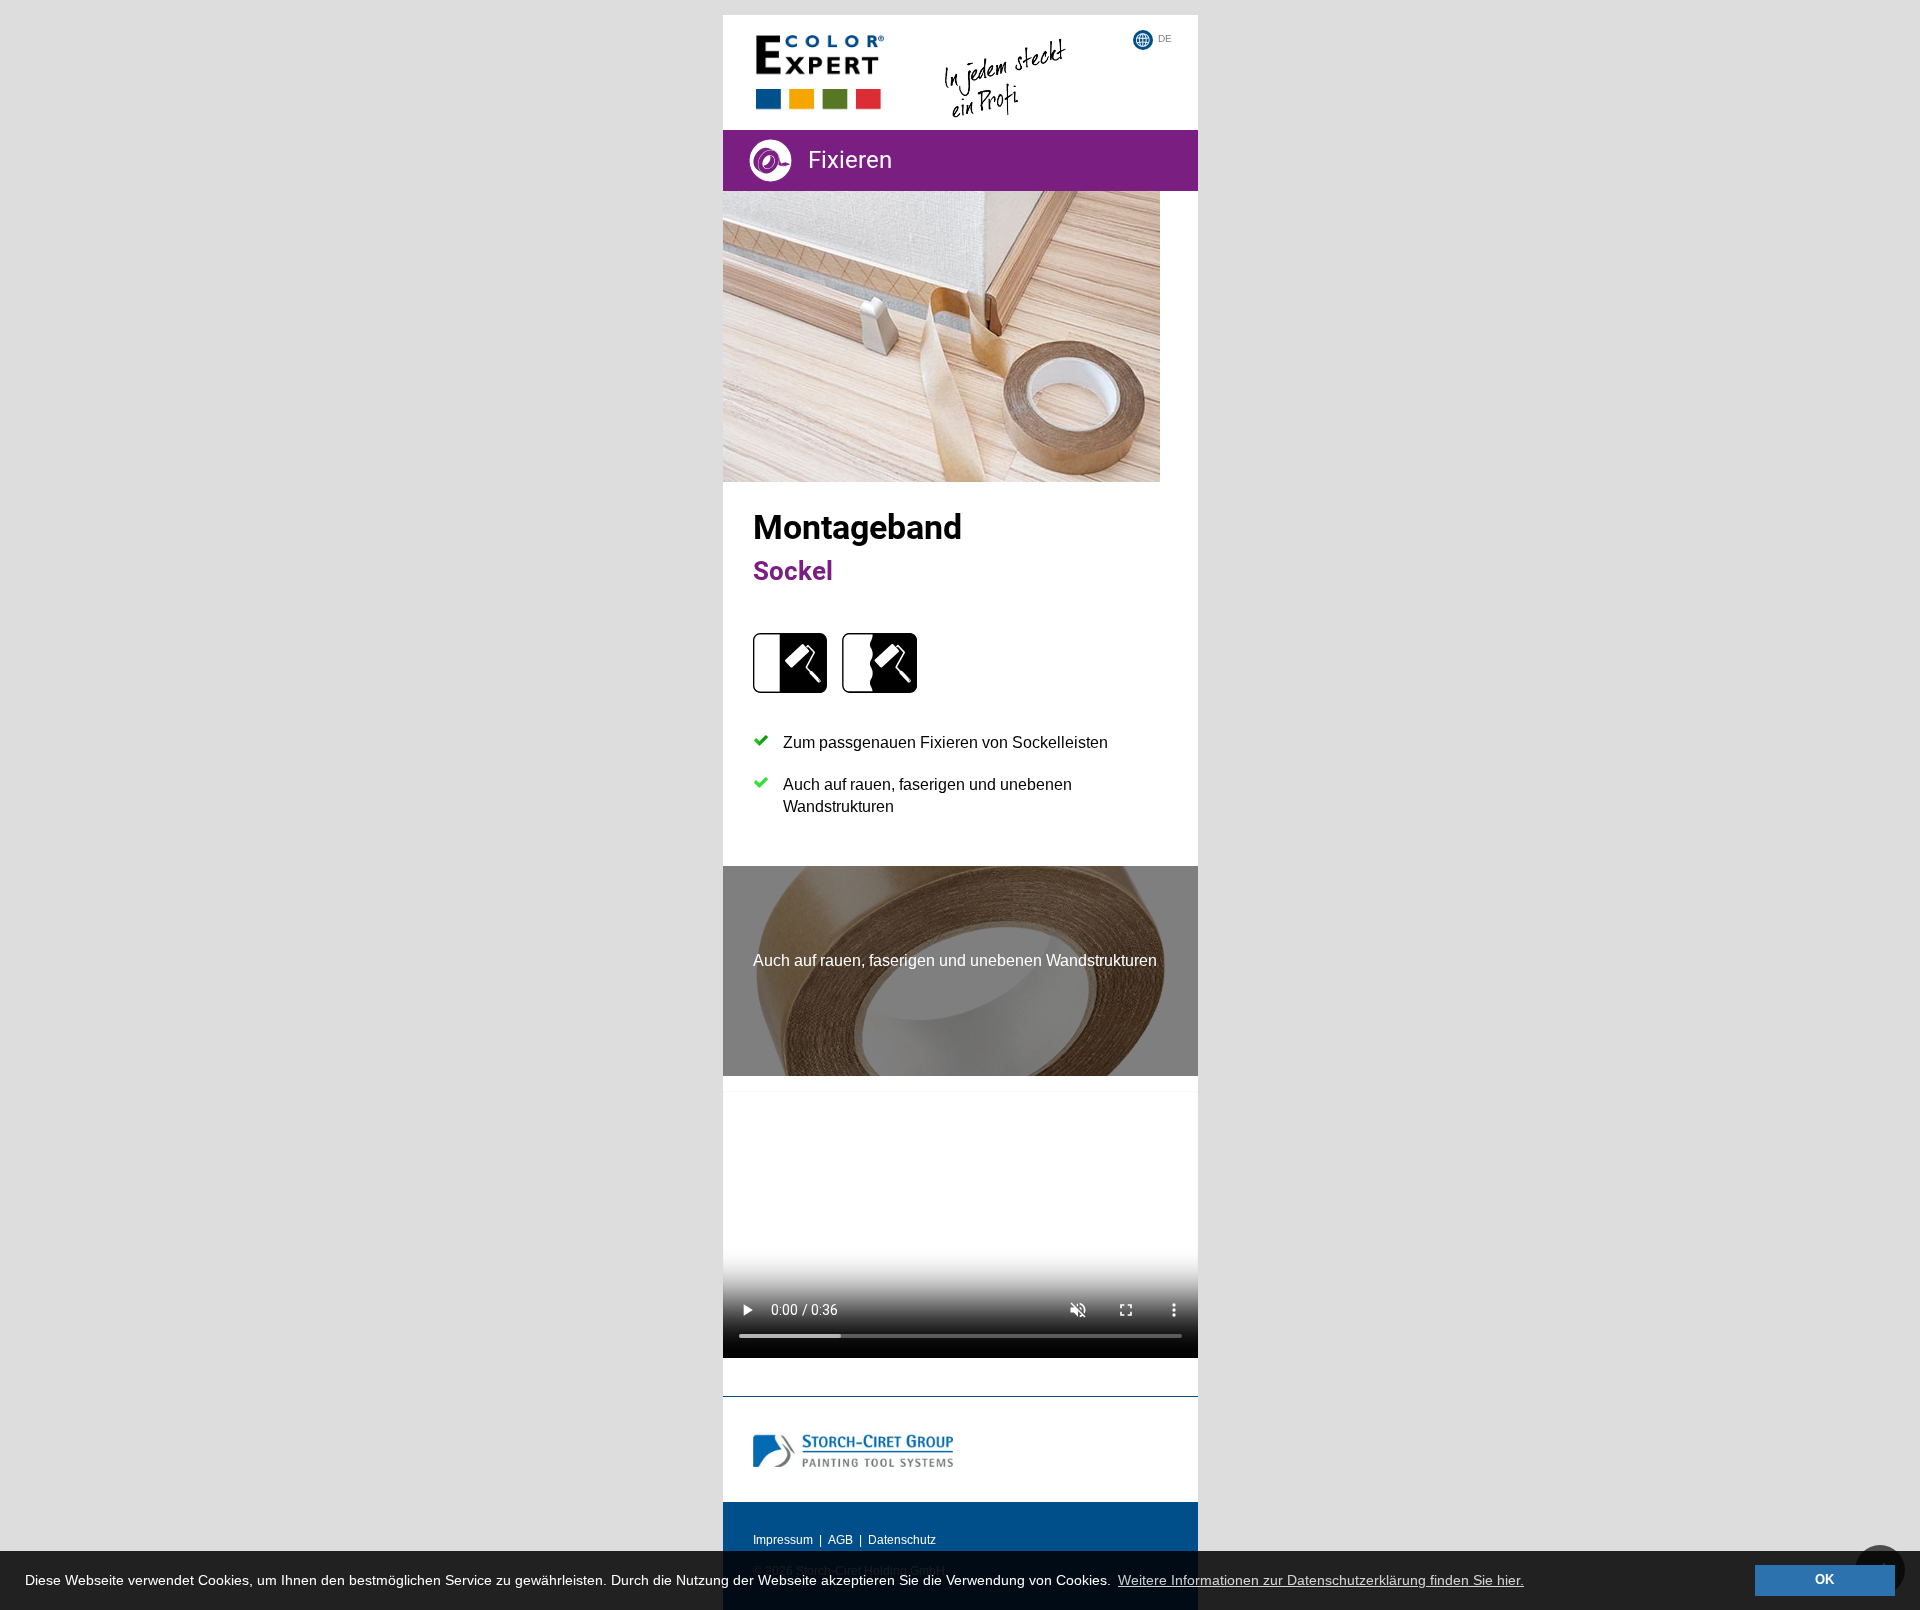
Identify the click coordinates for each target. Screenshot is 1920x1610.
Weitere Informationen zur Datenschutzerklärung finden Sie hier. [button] (1321, 1580)
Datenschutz (902, 1540)
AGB (840, 1540)
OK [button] (1824, 1580)
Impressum (783, 1540)
